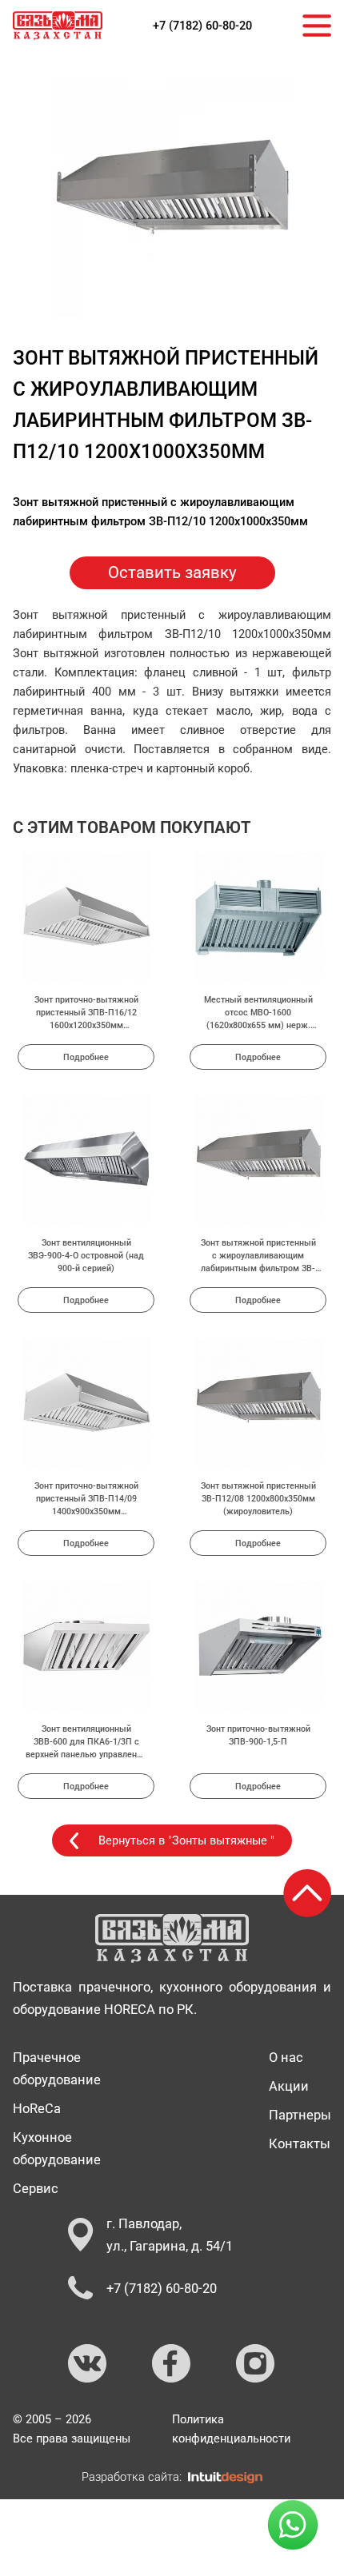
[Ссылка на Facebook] (172, 2364)
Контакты (300, 2143)
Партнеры (300, 2115)
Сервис (36, 2188)
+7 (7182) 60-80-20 (202, 26)
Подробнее (86, 1057)
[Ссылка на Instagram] (256, 2364)
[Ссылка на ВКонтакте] (88, 2364)
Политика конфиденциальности (231, 2429)
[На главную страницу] (58, 26)
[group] (172, 197)
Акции (289, 2086)
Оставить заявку (172, 572)
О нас (286, 2057)
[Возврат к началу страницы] (307, 1893)
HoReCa (37, 2108)
